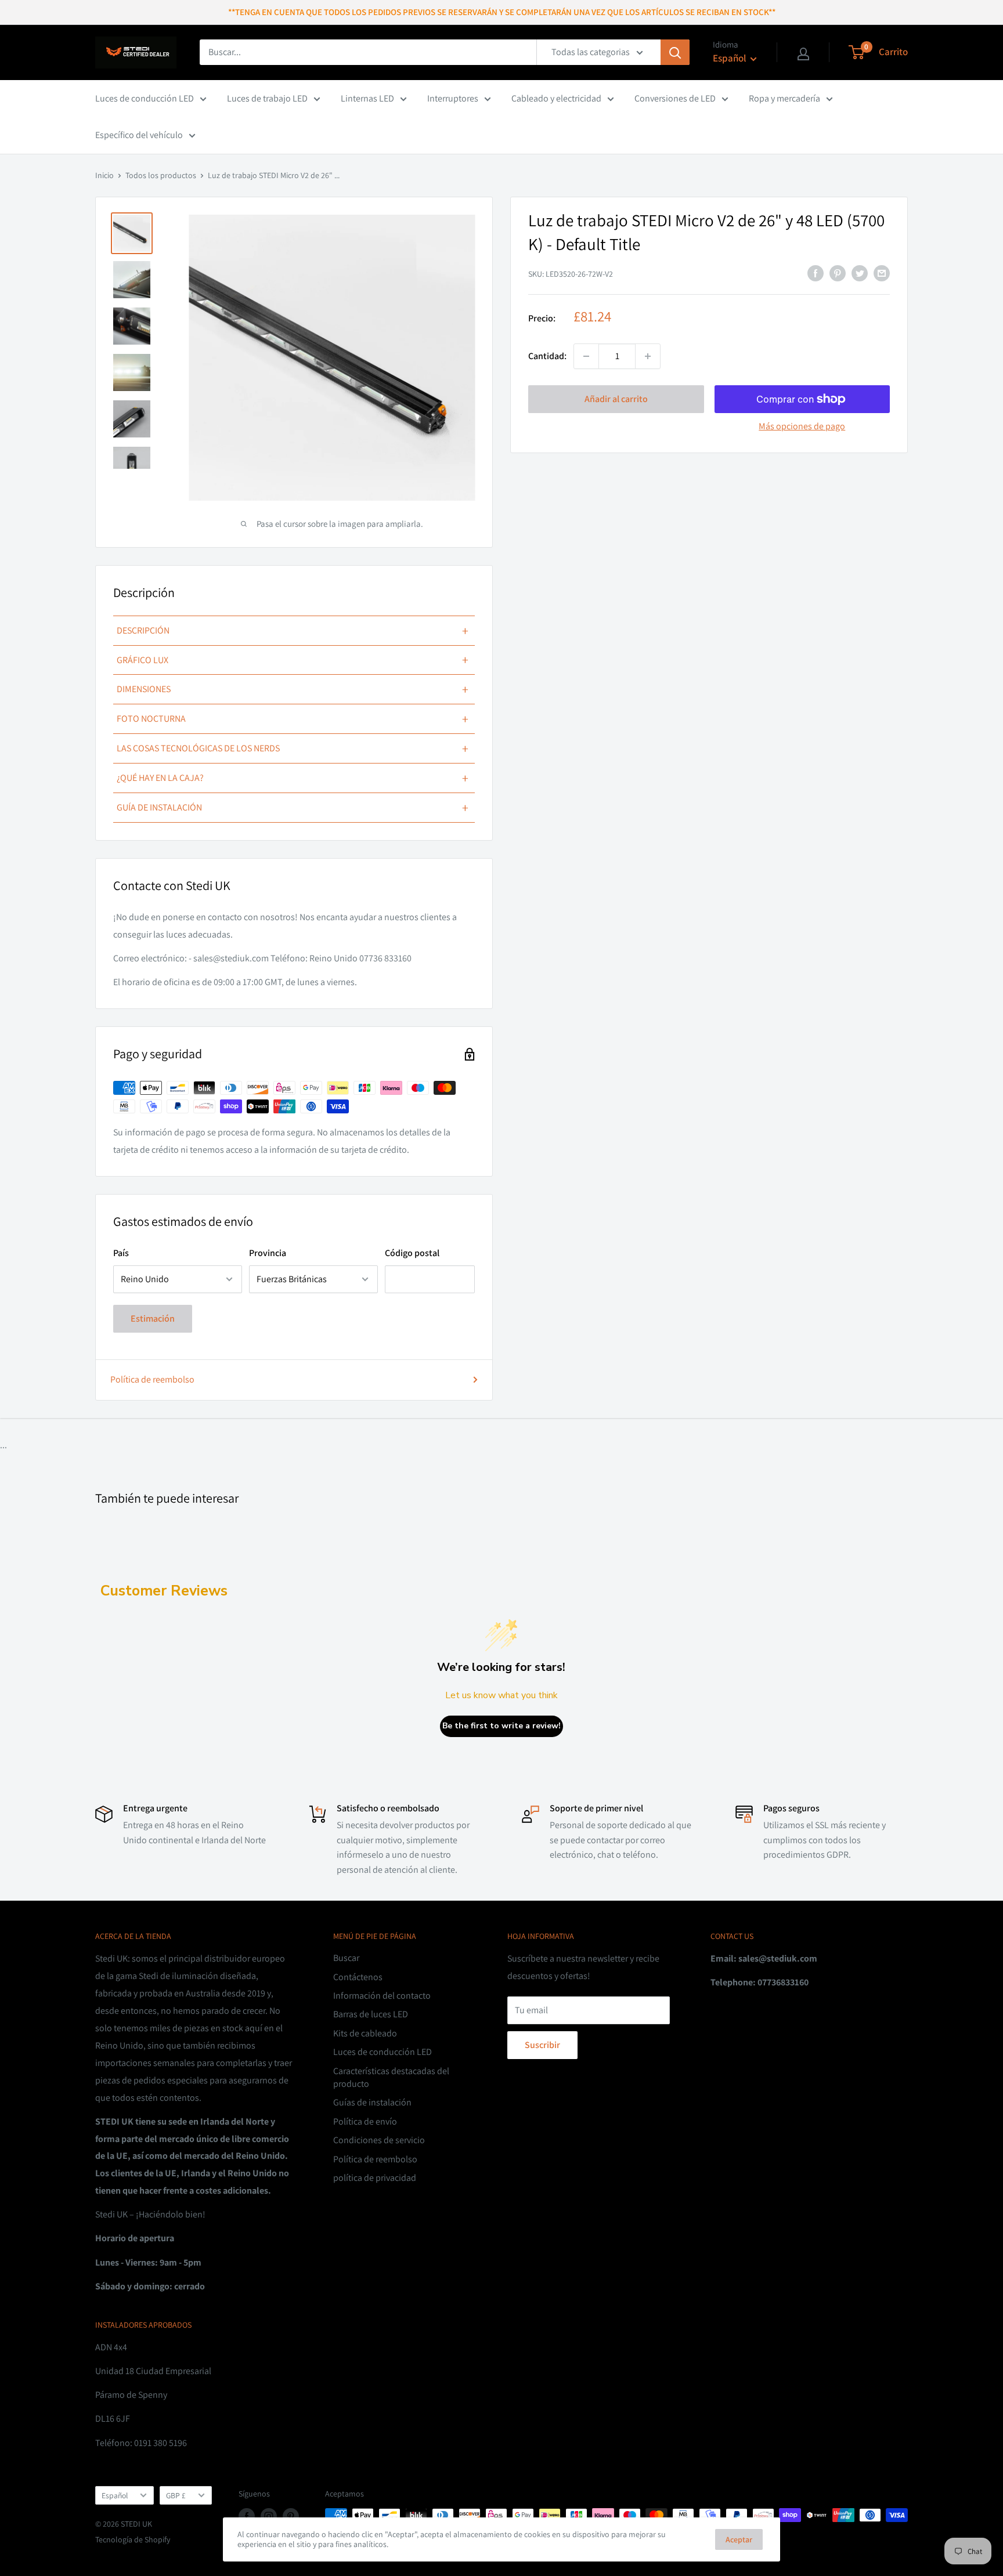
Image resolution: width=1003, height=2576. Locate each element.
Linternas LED (367, 98)
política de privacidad (375, 2178)
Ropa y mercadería (784, 98)
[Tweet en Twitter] (860, 273)
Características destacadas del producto (391, 2077)
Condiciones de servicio (379, 2140)
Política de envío (365, 2121)
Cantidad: (547, 356)
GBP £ (176, 2495)
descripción (293, 631)
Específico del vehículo (139, 135)
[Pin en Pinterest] (838, 273)
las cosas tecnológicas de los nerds (293, 748)
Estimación (153, 1318)
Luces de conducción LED (145, 98)
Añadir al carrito (616, 399)
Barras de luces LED (371, 2014)
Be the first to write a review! (501, 1726)
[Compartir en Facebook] (816, 273)
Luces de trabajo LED (267, 98)
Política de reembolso (152, 1379)
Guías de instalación (372, 2102)
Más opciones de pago (802, 426)
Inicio (104, 175)
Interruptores (453, 98)
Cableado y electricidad (556, 98)
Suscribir (542, 2045)
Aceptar (739, 2539)
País (121, 1253)
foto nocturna (293, 719)
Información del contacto (382, 1996)
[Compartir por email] (882, 273)
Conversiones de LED (675, 98)
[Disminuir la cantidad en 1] (586, 356)
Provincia (268, 1253)
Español (115, 2495)
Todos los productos (161, 175)
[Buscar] (675, 52)
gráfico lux (293, 660)
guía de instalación (293, 808)
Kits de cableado (365, 2033)
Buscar (346, 1958)
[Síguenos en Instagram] (269, 2517)
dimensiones (293, 689)
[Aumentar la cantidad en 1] (648, 356)
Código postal (412, 1253)
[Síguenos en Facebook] (247, 2517)
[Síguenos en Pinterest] (291, 2517)
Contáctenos (358, 1977)
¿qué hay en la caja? (293, 778)
